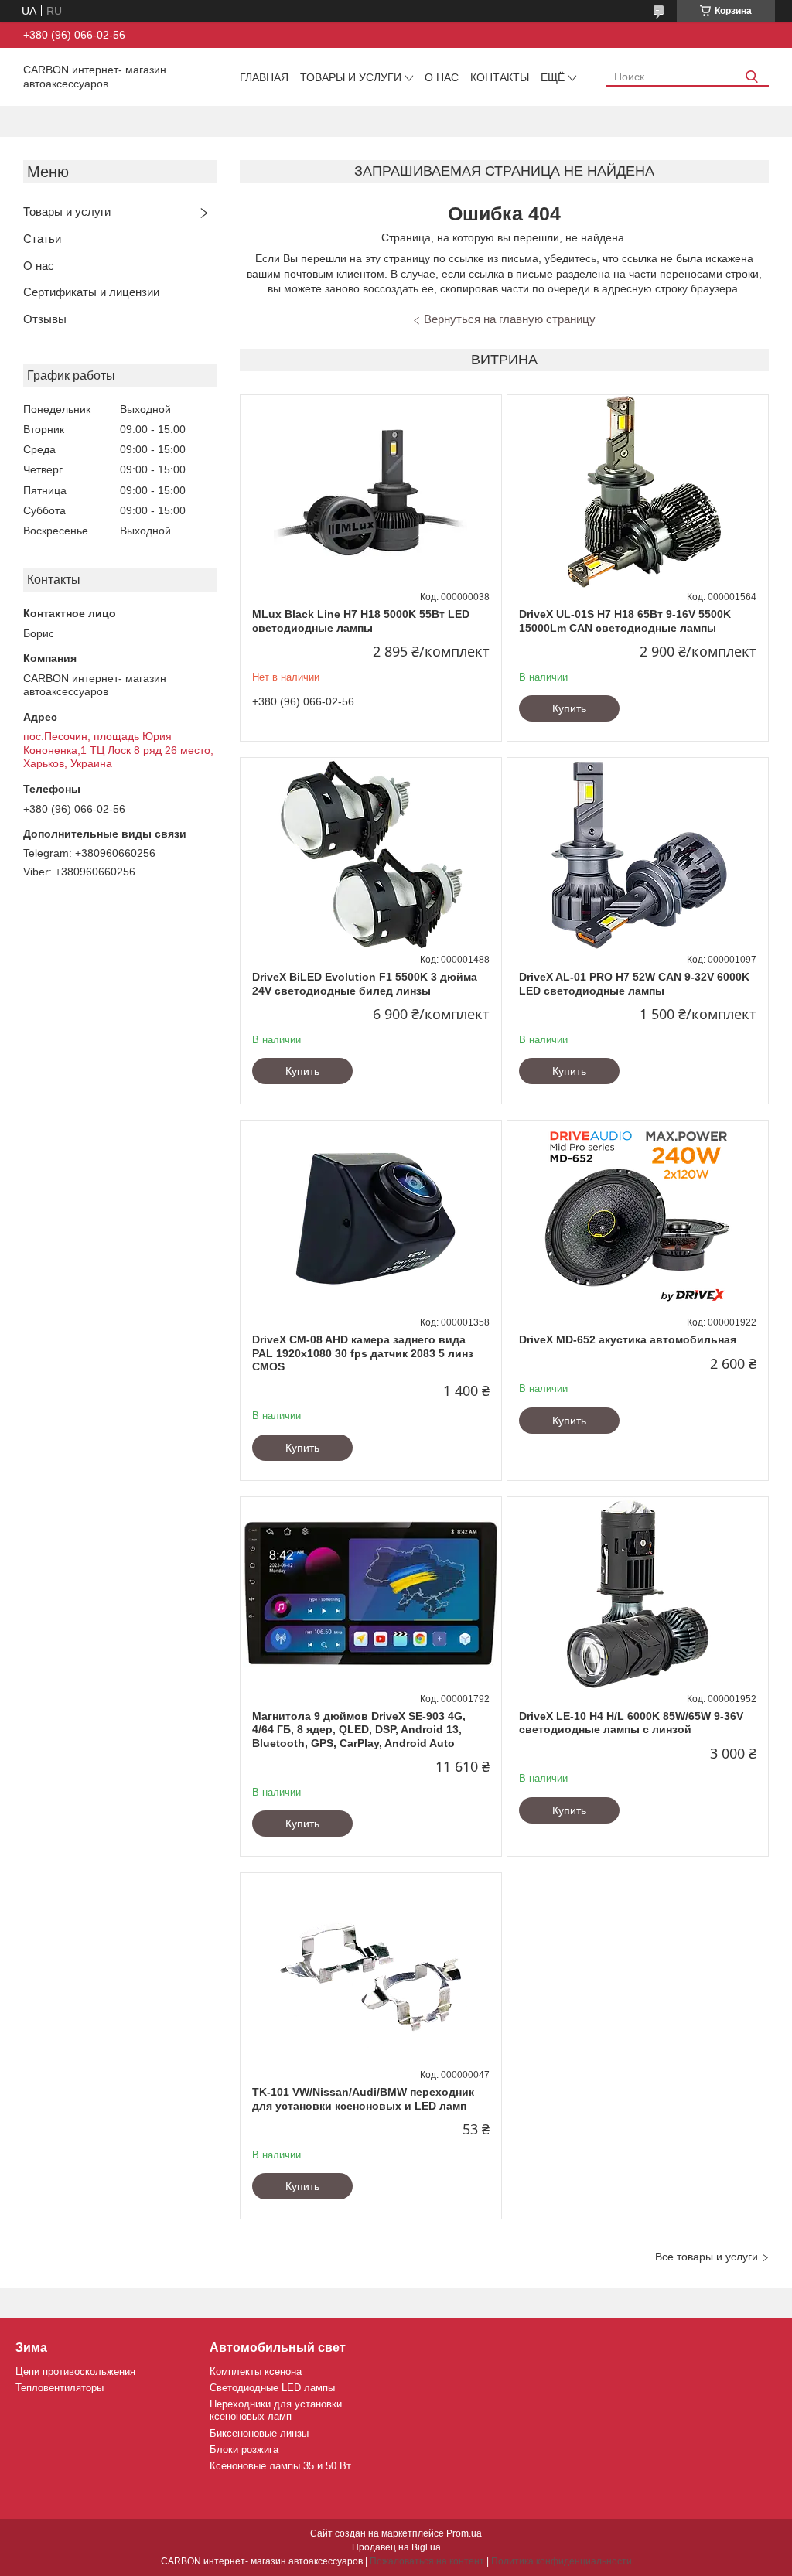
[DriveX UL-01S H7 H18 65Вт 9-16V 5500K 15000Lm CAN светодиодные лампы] (638, 492)
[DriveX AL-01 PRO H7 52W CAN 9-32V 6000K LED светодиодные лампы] (638, 855)
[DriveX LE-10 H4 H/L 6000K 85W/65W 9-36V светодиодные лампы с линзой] (638, 1594)
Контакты (500, 77)
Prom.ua (464, 2533)
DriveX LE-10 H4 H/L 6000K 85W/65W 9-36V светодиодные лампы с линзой (631, 1723)
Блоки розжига (244, 2450)
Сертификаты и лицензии (91, 292)
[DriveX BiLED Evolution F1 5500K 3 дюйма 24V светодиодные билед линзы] (371, 855)
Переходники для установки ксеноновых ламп (276, 2410)
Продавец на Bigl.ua (396, 2547)
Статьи (42, 239)
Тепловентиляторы (60, 2388)
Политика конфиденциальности (562, 2561)
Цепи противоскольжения (75, 2371)
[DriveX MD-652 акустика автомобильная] (638, 1217)
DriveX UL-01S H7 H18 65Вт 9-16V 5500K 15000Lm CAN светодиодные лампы (625, 621)
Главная (264, 77)
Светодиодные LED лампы (272, 2388)
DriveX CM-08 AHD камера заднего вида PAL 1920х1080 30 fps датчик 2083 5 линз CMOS (363, 1353)
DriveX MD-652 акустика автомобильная (628, 1339)
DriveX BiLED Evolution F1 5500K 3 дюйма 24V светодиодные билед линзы (365, 984)
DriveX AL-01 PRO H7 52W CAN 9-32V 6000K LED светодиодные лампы (634, 984)
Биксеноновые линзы (259, 2433)
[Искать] (751, 77)
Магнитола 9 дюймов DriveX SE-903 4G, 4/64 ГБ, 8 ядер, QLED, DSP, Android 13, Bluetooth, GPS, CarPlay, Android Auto (359, 1730)
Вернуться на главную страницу (510, 319)
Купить (569, 708)
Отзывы (45, 319)
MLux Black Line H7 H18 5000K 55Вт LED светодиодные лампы (361, 621)
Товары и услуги (351, 77)
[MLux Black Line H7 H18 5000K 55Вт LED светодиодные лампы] (371, 492)
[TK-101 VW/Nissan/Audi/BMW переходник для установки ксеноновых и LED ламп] (371, 1970)
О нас (442, 77)
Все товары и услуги (707, 2257)
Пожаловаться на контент (427, 2561)
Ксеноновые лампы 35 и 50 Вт (280, 2466)
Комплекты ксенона (256, 2371)
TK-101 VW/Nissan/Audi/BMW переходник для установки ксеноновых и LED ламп (363, 2099)
